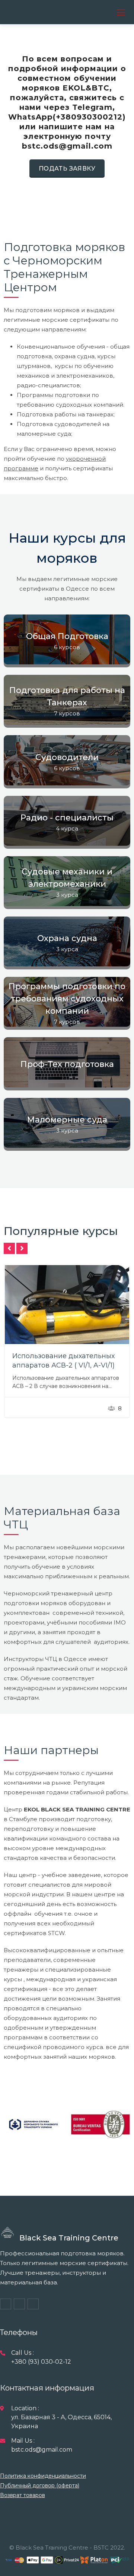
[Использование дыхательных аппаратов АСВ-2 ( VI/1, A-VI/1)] (67, 1305)
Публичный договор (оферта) (40, 2486)
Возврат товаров (23, 2495)
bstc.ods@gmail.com (42, 2450)
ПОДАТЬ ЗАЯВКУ (67, 169)
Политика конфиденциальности (43, 2476)
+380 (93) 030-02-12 (41, 2362)
